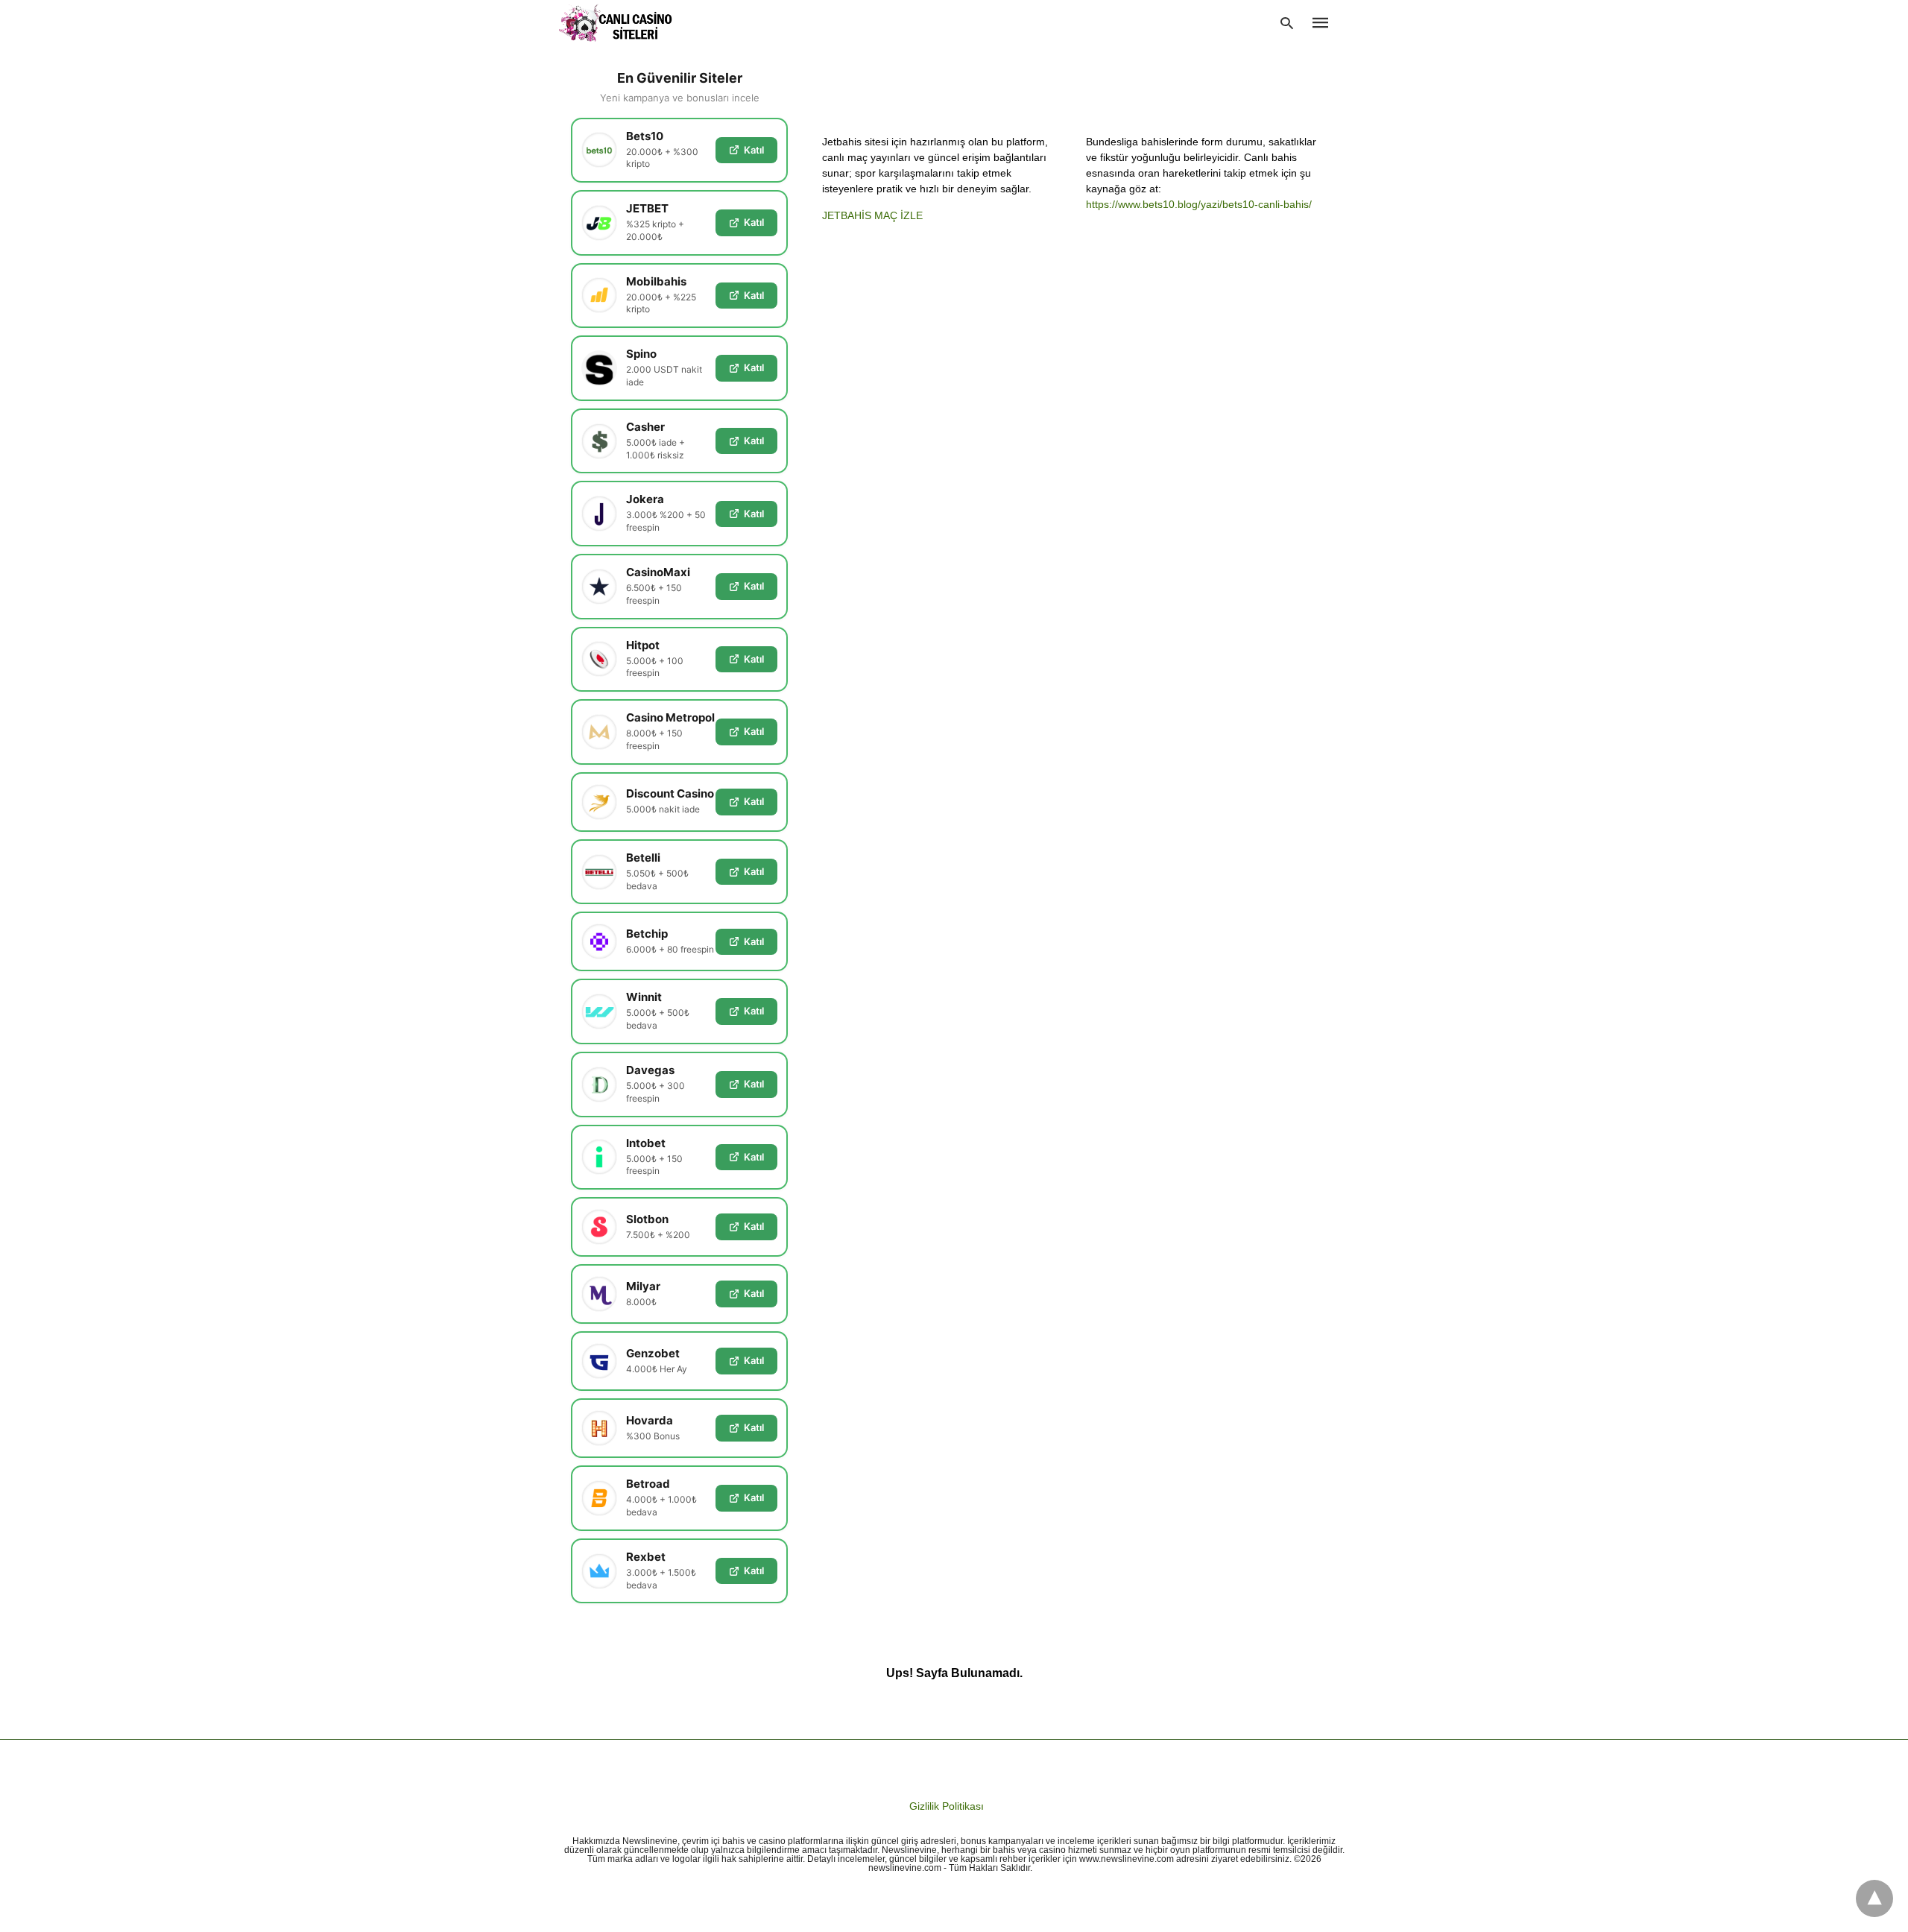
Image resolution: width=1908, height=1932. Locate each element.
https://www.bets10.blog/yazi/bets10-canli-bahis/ (1199, 204)
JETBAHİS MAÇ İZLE (872, 215)
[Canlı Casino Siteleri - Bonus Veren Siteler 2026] (616, 23)
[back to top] (1874, 1898)
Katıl (754, 150)
